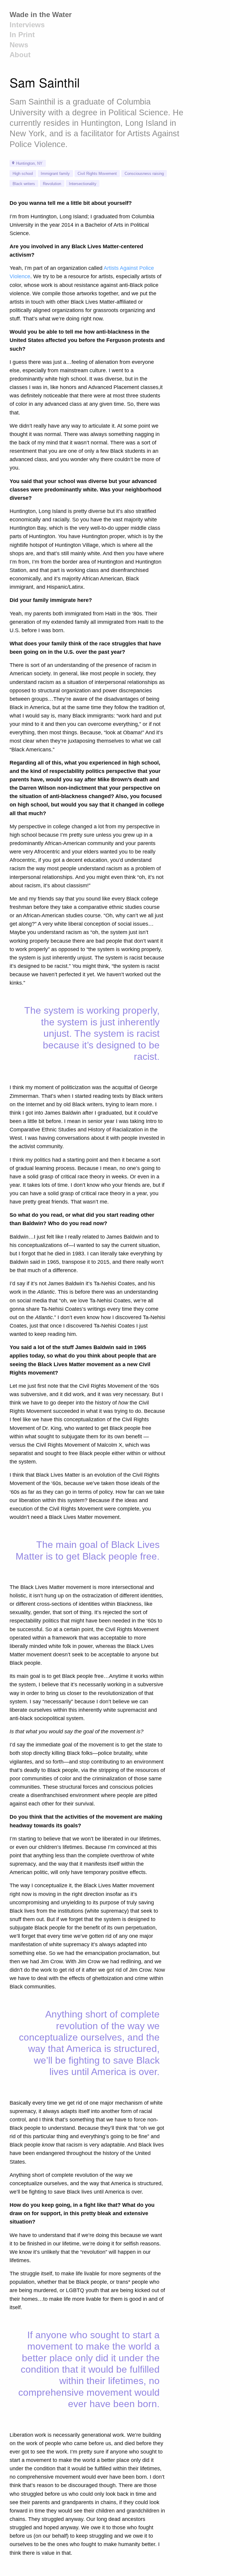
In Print (22, 35)
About (20, 55)
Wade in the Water (41, 15)
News (19, 45)
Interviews (27, 25)
